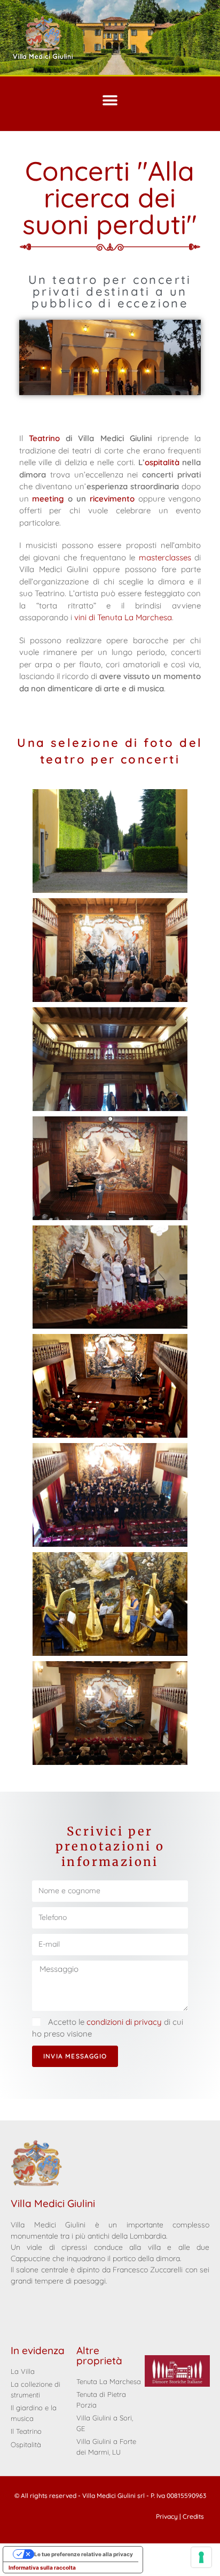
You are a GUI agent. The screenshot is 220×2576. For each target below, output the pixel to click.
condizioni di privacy (125, 2022)
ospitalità (164, 462)
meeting (48, 499)
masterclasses (165, 557)
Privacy (167, 2516)
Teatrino (44, 438)
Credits (193, 2516)
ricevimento (112, 499)
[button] (110, 100)
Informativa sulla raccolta (42, 2567)
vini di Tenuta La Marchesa (123, 617)
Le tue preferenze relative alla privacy (84, 2554)
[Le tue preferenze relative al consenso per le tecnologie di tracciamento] (201, 2557)
